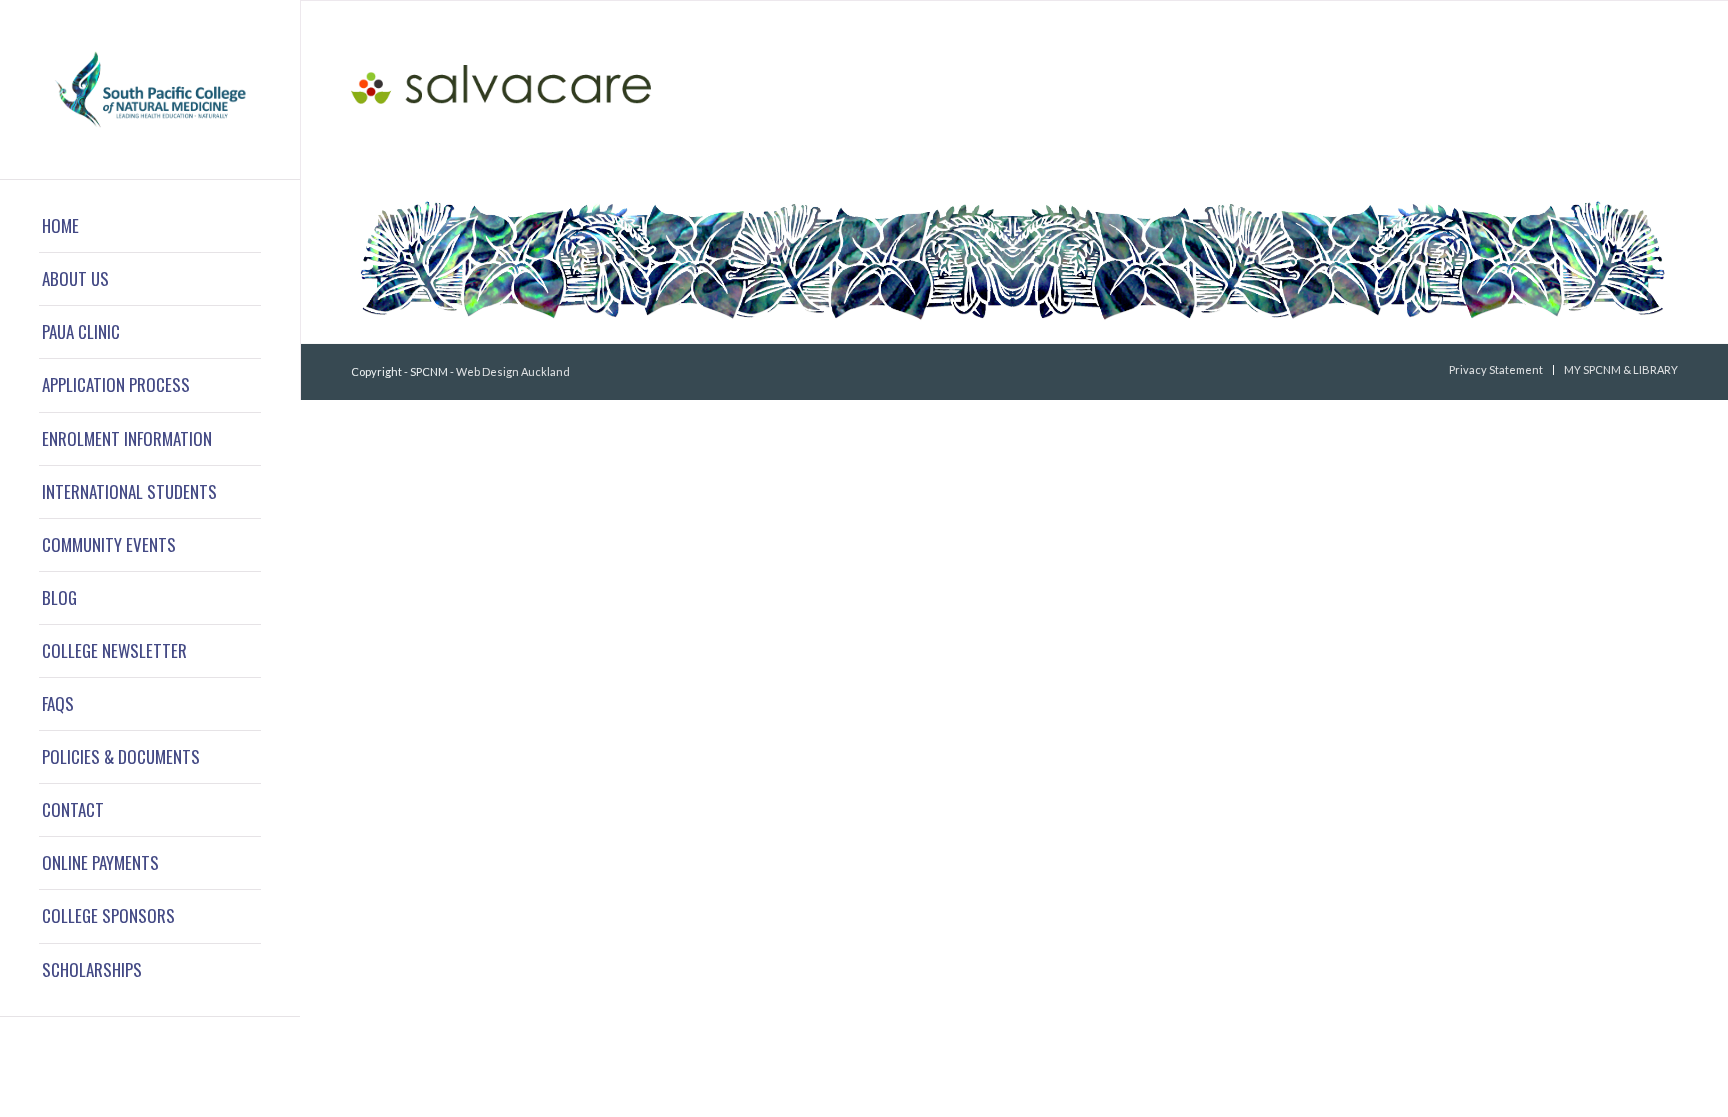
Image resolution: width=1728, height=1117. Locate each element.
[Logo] (150, 89)
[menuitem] (150, 226)
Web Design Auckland (513, 371)
